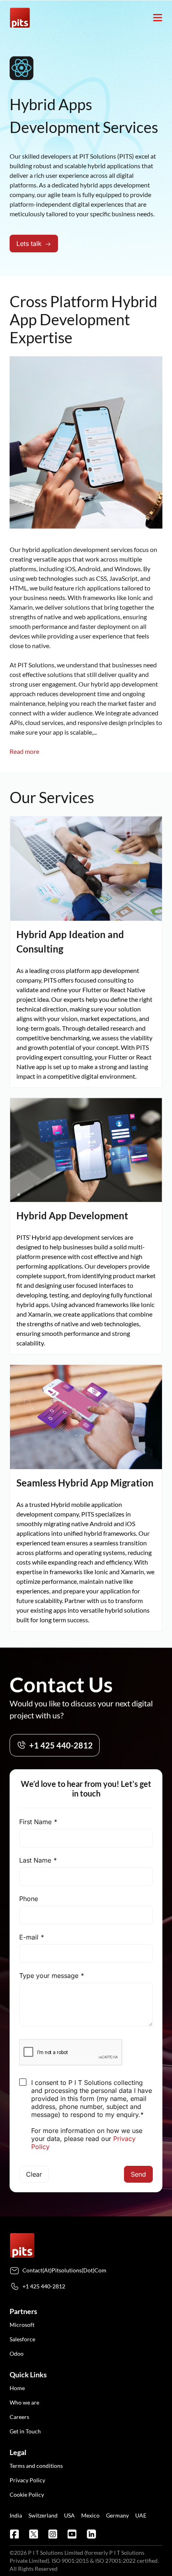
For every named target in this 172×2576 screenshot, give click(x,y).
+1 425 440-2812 (61, 1745)
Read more (24, 751)
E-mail (29, 1937)
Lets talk (29, 244)
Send (138, 2174)
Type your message (49, 1976)
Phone (29, 1899)
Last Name (35, 1860)
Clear (34, 2174)
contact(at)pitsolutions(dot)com (64, 2270)
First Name (35, 1822)
